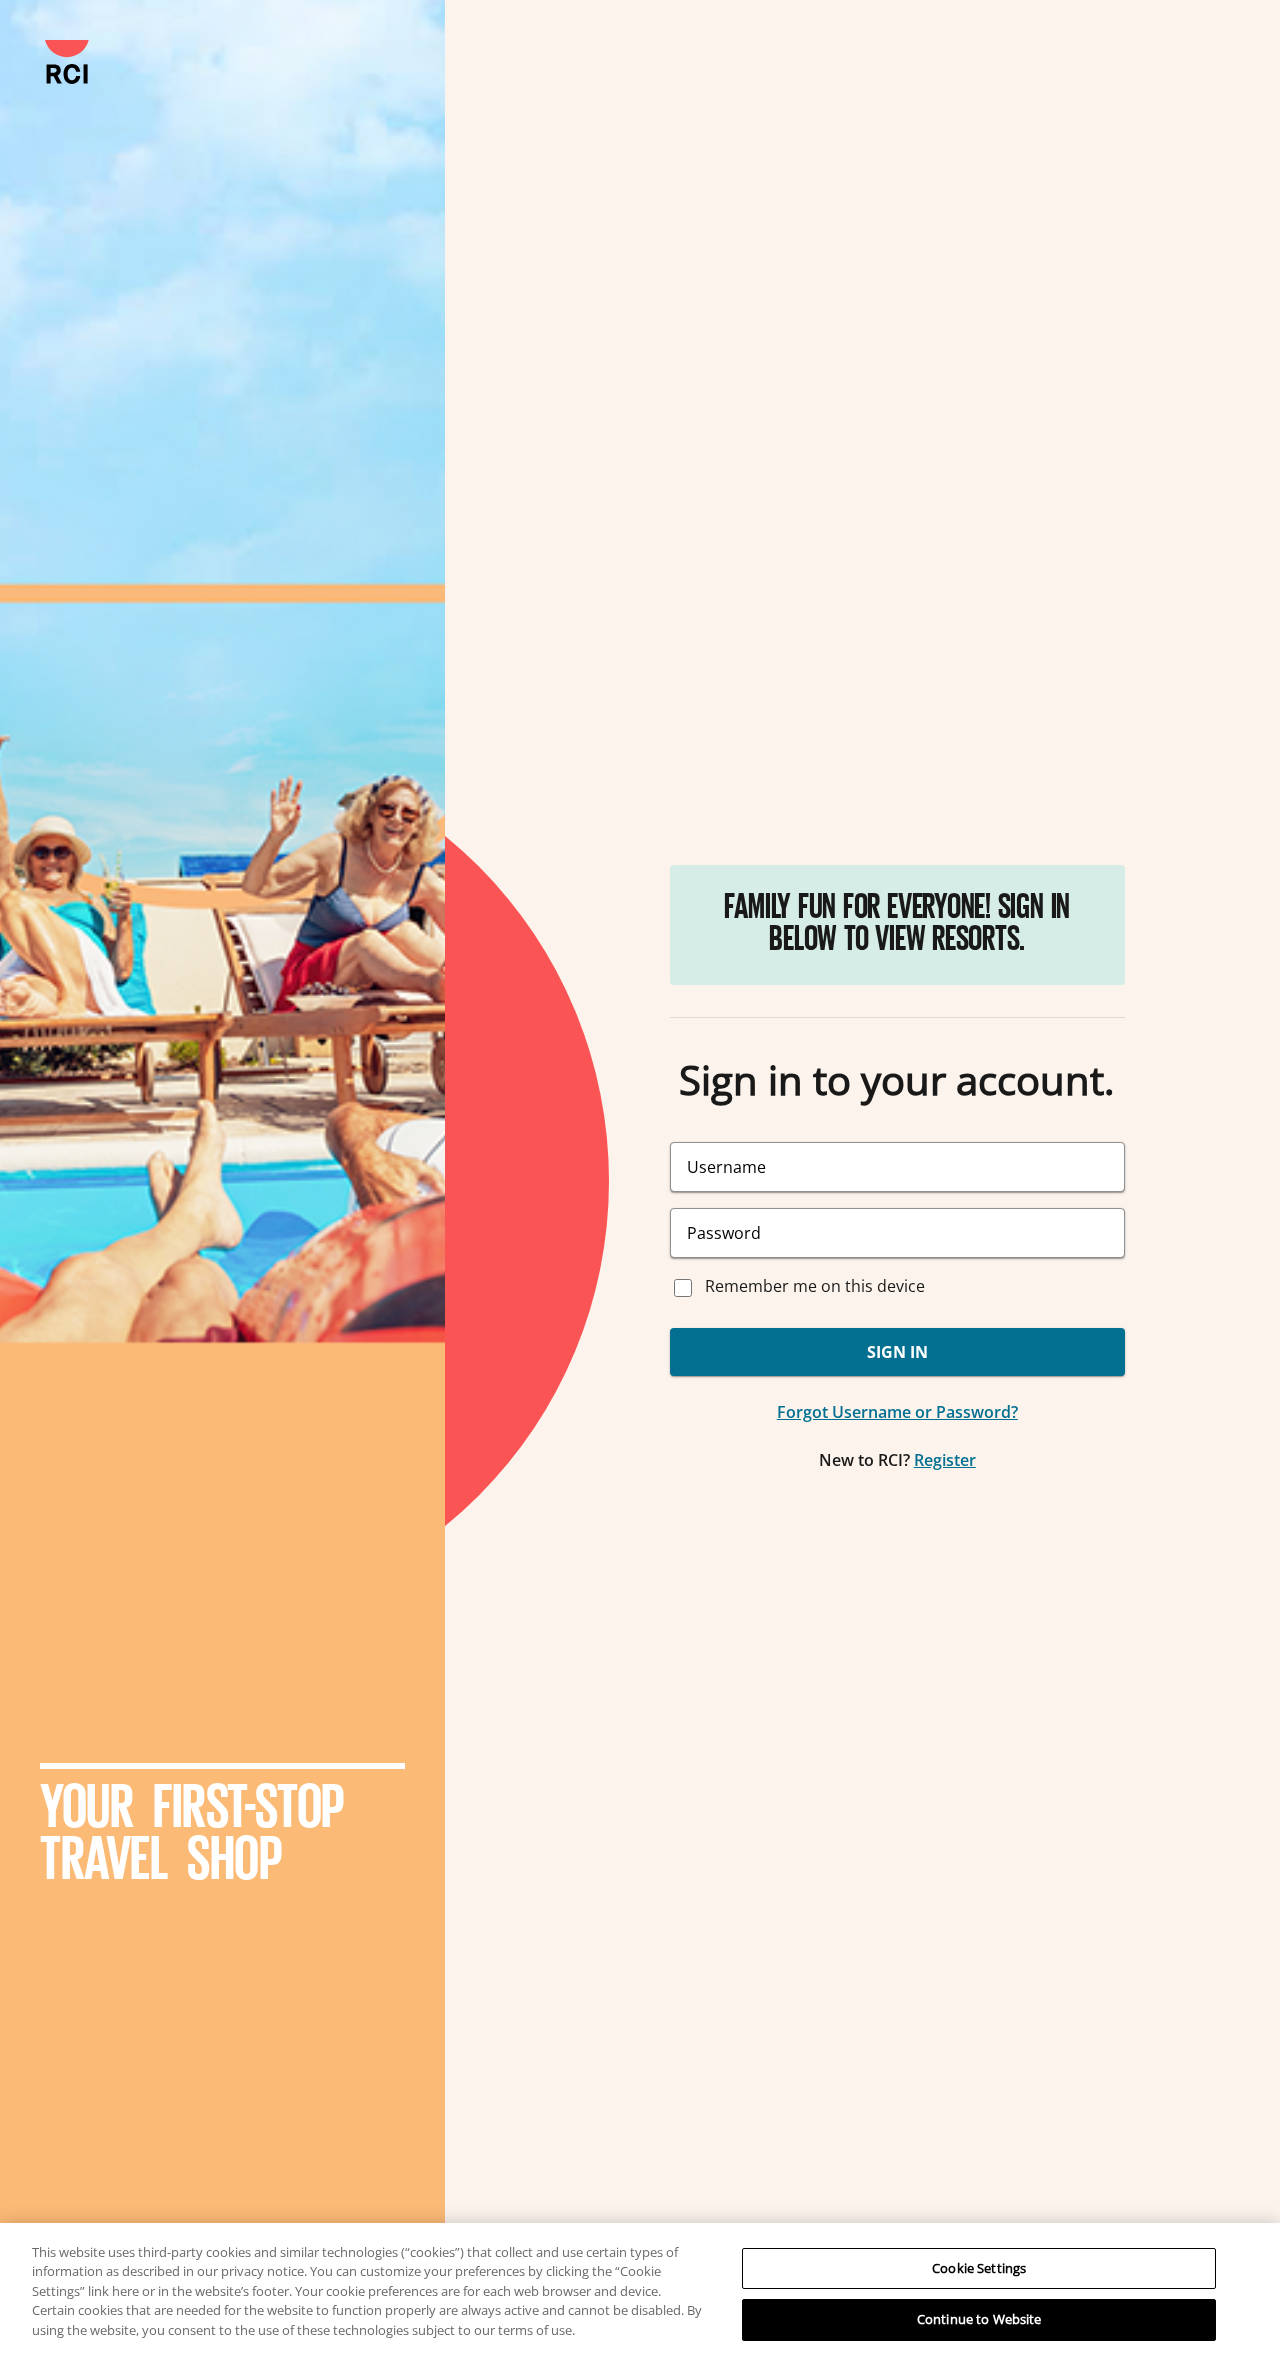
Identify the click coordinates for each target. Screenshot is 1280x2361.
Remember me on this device (815, 1286)
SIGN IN (897, 1352)
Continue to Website (979, 2319)
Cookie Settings (979, 2268)
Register (945, 1460)
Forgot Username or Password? (897, 1412)
